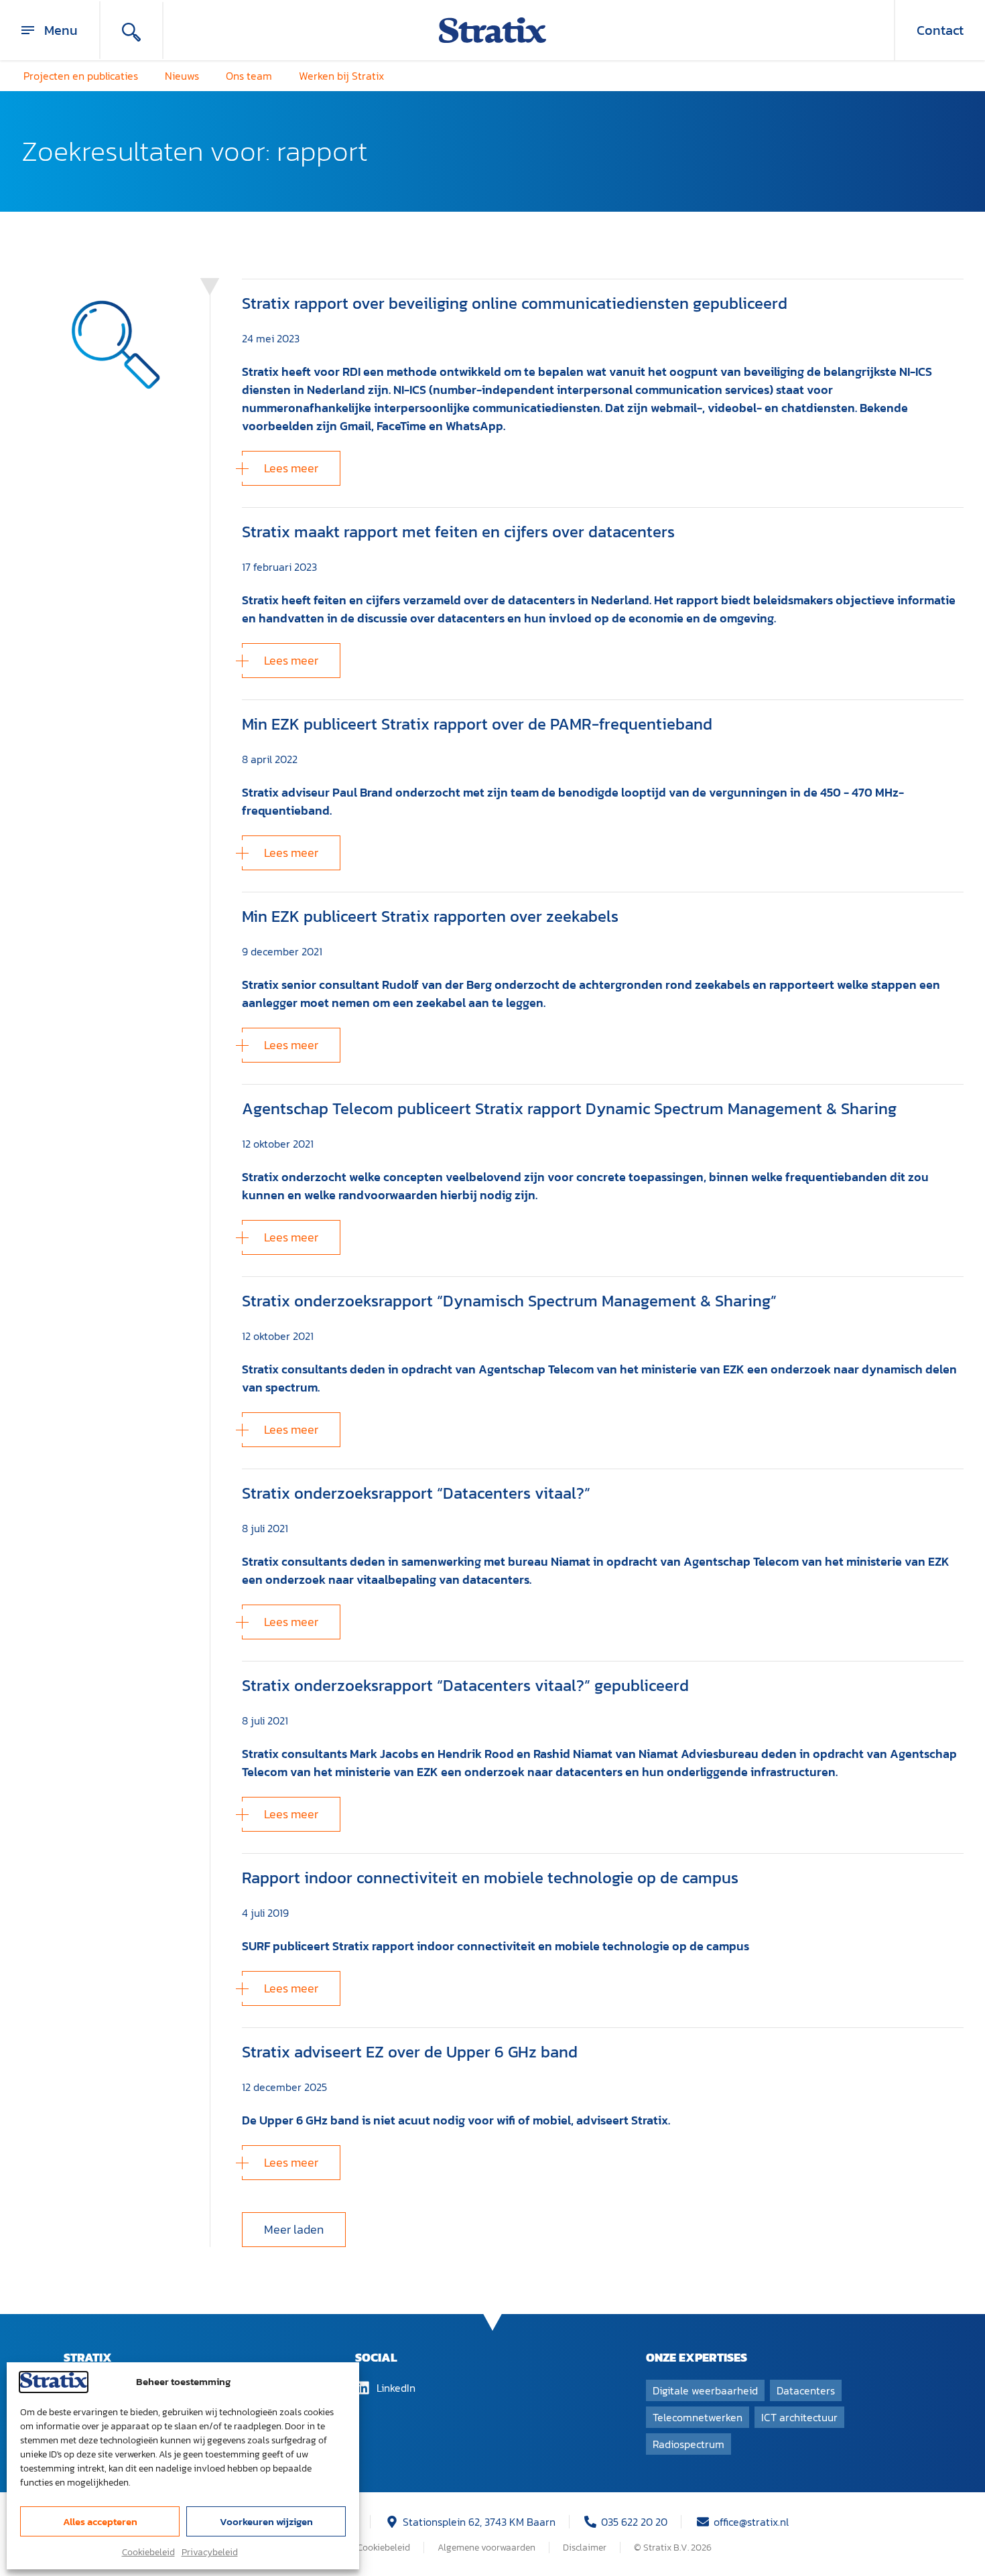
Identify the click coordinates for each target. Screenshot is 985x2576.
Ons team (249, 76)
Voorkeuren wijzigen (266, 2521)
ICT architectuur (799, 2417)
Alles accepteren (100, 2521)
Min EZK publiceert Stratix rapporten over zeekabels (430, 916)
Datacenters (806, 2390)
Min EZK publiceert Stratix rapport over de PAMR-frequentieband (477, 724)
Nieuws (182, 76)
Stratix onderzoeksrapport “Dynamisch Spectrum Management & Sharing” (509, 1301)
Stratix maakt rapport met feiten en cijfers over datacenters (458, 532)
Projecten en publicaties (81, 76)
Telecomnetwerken (698, 2417)
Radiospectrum (688, 2444)
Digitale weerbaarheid (705, 2390)
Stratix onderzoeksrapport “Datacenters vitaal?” (416, 1493)
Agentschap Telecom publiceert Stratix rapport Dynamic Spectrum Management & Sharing (569, 1108)
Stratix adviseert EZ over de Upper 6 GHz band (410, 2052)
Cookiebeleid (148, 2552)
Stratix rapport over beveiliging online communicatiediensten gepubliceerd (515, 303)
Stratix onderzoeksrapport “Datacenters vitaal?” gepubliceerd (465, 1685)
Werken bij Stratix (341, 76)
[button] (294, 2230)
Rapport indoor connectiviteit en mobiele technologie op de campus (490, 1878)
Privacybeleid (210, 2552)
